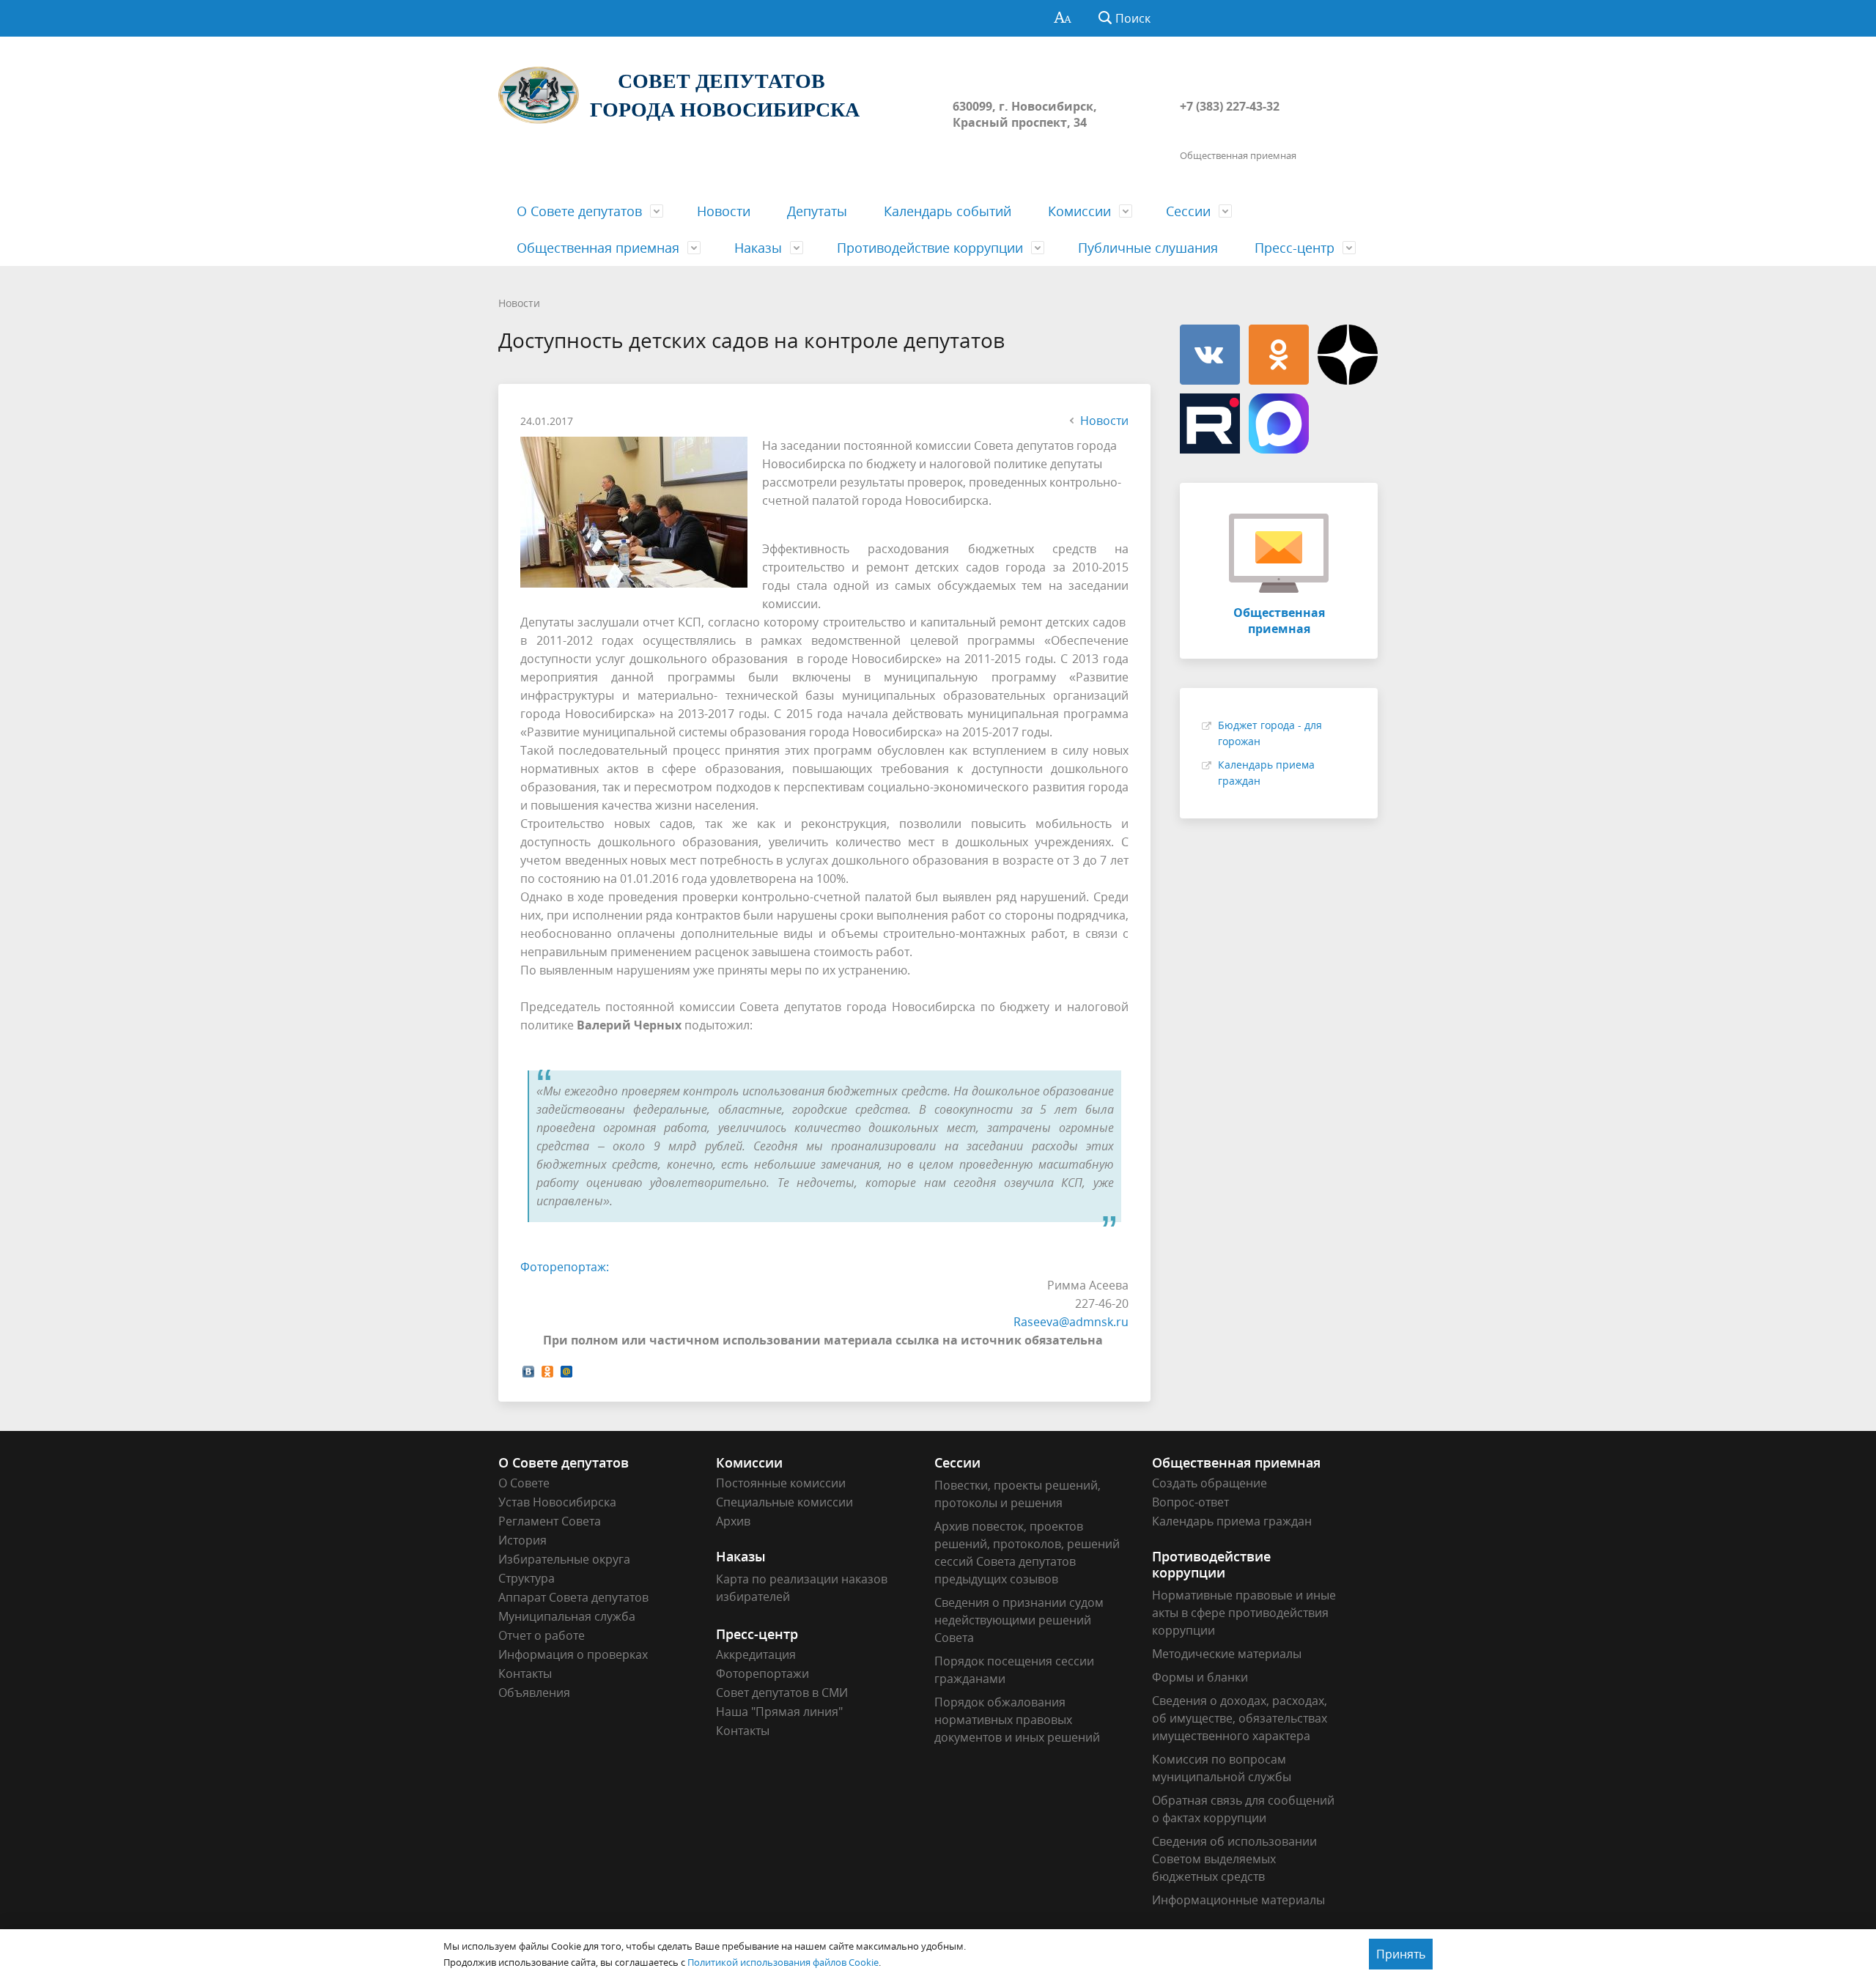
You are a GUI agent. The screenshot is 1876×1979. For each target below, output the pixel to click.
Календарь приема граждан (1232, 1521)
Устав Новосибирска (557, 1502)
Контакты (525, 1673)
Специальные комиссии (784, 1502)
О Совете (524, 1483)
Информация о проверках (573, 1654)
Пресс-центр (1295, 248)
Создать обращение (1210, 1483)
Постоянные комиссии (781, 1483)
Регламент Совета (550, 1521)
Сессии (1188, 211)
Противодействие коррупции (930, 248)
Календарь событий (948, 211)
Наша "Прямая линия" (779, 1712)
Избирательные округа (564, 1559)
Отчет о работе (542, 1635)
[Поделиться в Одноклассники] (547, 1370)
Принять (1401, 1954)
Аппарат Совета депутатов (573, 1597)
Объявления (534, 1693)
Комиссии (1079, 211)
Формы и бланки (1200, 1677)
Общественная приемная (598, 248)
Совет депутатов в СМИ (782, 1693)
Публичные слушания (1148, 248)
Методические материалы (1227, 1654)
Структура (527, 1578)
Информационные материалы (1238, 1900)
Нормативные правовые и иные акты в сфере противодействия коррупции (1244, 1613)
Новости (724, 211)
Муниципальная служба (567, 1616)
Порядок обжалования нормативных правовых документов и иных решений (1017, 1720)
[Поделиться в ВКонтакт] (528, 1370)
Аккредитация (756, 1654)
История (522, 1540)
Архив (733, 1521)
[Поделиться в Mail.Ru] (566, 1370)
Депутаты (817, 211)
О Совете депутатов (579, 211)
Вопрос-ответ (1190, 1502)
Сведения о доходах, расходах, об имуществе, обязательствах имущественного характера (1240, 1718)
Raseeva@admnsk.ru (1071, 1322)
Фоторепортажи (762, 1673)
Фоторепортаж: (565, 1267)
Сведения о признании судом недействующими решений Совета (1019, 1620)
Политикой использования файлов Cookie (783, 1962)
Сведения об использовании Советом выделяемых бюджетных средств (1234, 1859)
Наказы (758, 248)
